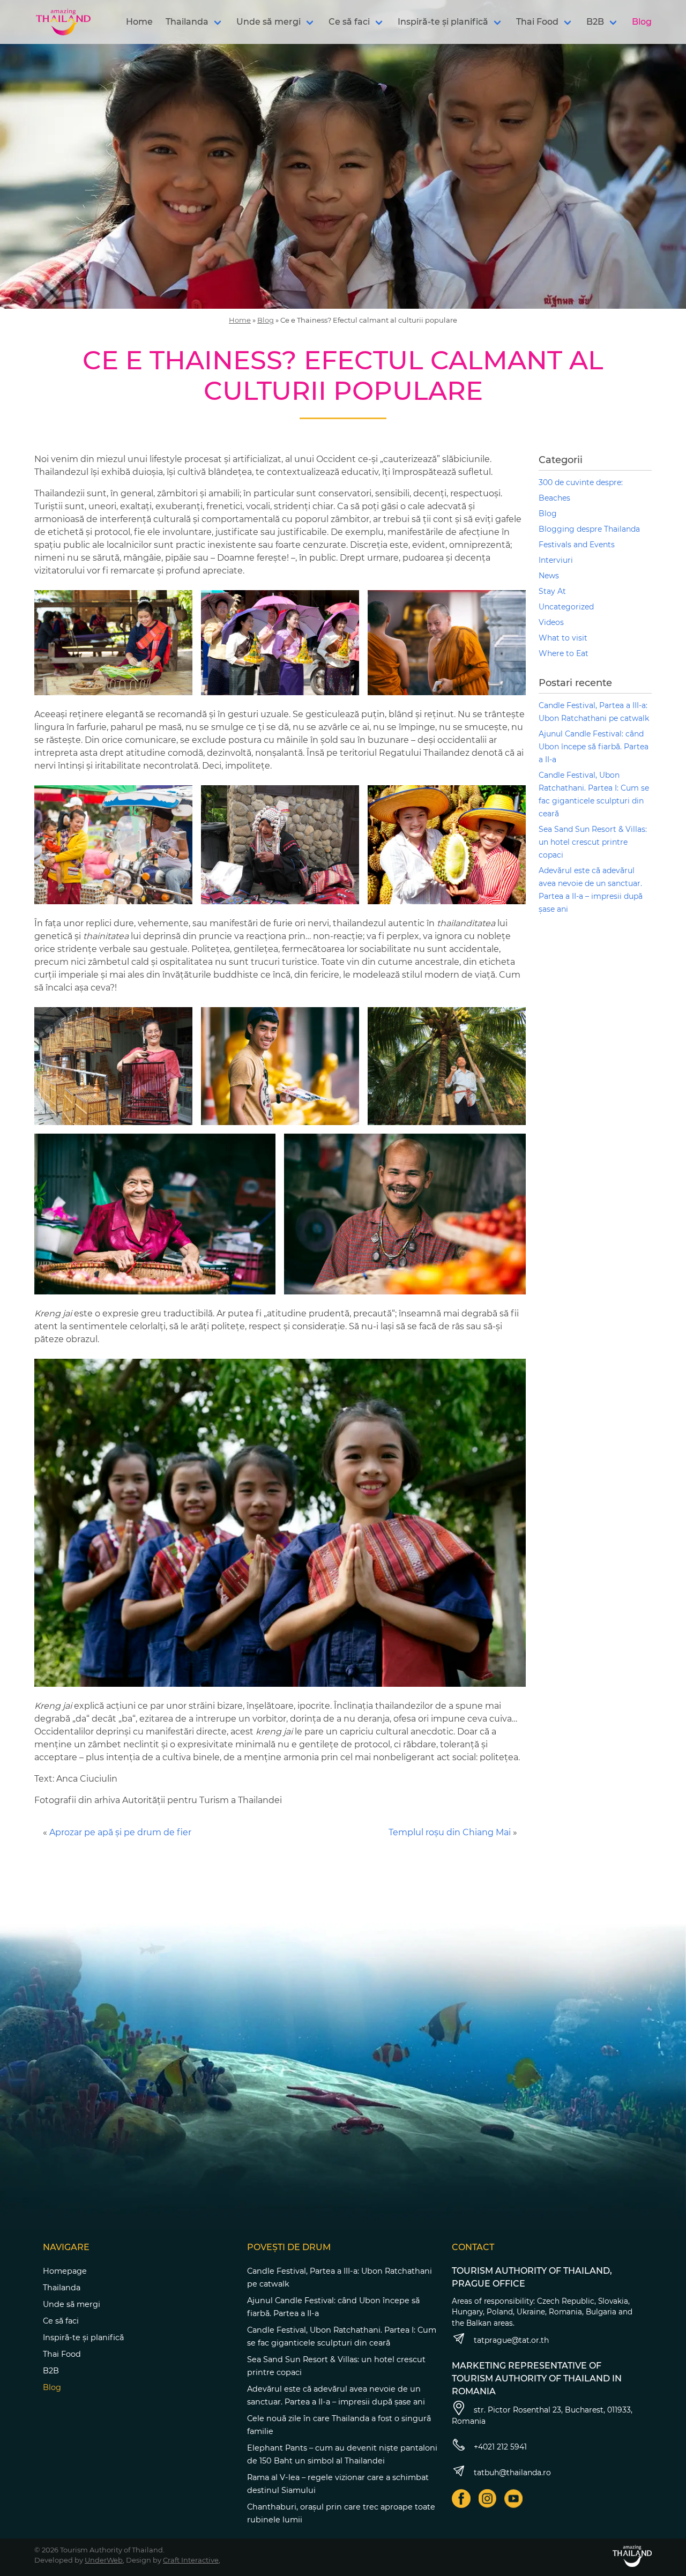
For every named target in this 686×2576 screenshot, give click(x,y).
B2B (595, 22)
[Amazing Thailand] (63, 22)
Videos (551, 622)
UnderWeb (104, 2560)
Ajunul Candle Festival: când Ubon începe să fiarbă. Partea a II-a (594, 747)
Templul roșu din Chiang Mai (450, 1832)
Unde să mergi (269, 22)
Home (139, 22)
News (549, 576)
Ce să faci (349, 22)
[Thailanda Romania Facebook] (461, 2499)
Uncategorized (566, 607)
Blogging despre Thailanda (589, 529)
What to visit (563, 638)
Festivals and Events (577, 545)
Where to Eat (564, 653)
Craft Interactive (191, 2560)
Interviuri (556, 560)
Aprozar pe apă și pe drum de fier (120, 1832)
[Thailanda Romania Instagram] (487, 2499)
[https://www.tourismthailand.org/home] (632, 2556)
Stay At (552, 591)
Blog (642, 22)
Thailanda (187, 22)
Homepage (65, 2271)
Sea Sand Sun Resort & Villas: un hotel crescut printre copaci (593, 842)
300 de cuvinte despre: (581, 482)
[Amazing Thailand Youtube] (514, 2499)
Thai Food (537, 22)
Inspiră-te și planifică (443, 22)
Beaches (554, 498)
